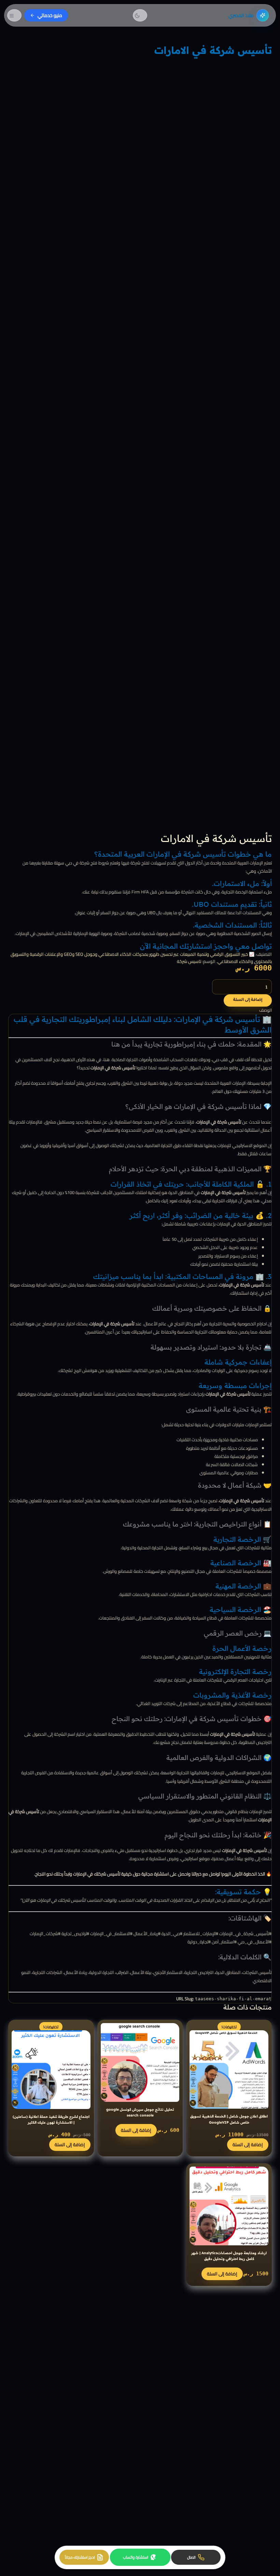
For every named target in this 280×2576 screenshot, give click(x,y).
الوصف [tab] (265, 1010)
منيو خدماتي (50, 15)
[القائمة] (14, 15)
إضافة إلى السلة (248, 1000)
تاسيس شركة (189, 961)
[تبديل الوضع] (140, 15)
